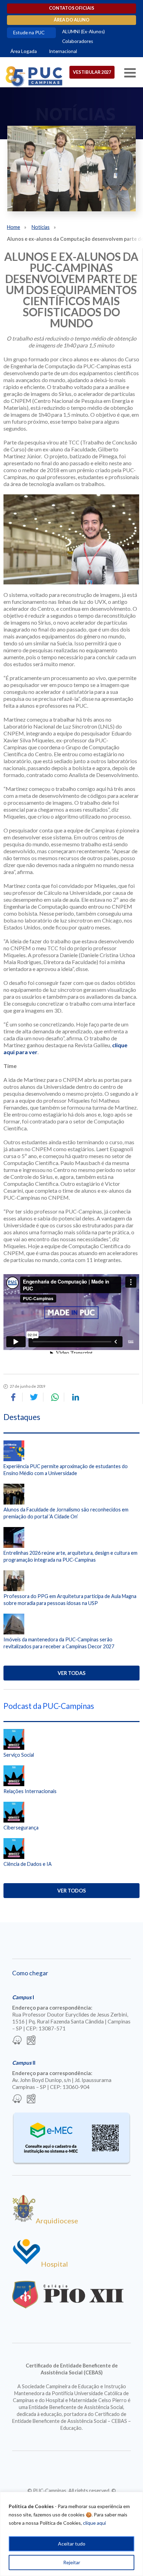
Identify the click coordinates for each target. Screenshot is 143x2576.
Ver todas (71, 1673)
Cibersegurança (21, 1828)
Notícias (41, 227)
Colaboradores (78, 41)
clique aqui (94, 2523)
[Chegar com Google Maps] (31, 2041)
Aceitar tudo (72, 2544)
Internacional (63, 51)
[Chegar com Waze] (17, 2041)
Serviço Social (19, 1755)
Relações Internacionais (30, 1791)
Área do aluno (72, 20)
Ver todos (71, 1891)
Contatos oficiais (71, 8)
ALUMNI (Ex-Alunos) (83, 32)
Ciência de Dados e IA (28, 1864)
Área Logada (24, 51)
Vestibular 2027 (92, 72)
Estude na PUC (29, 33)
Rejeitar (72, 2562)
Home (14, 227)
